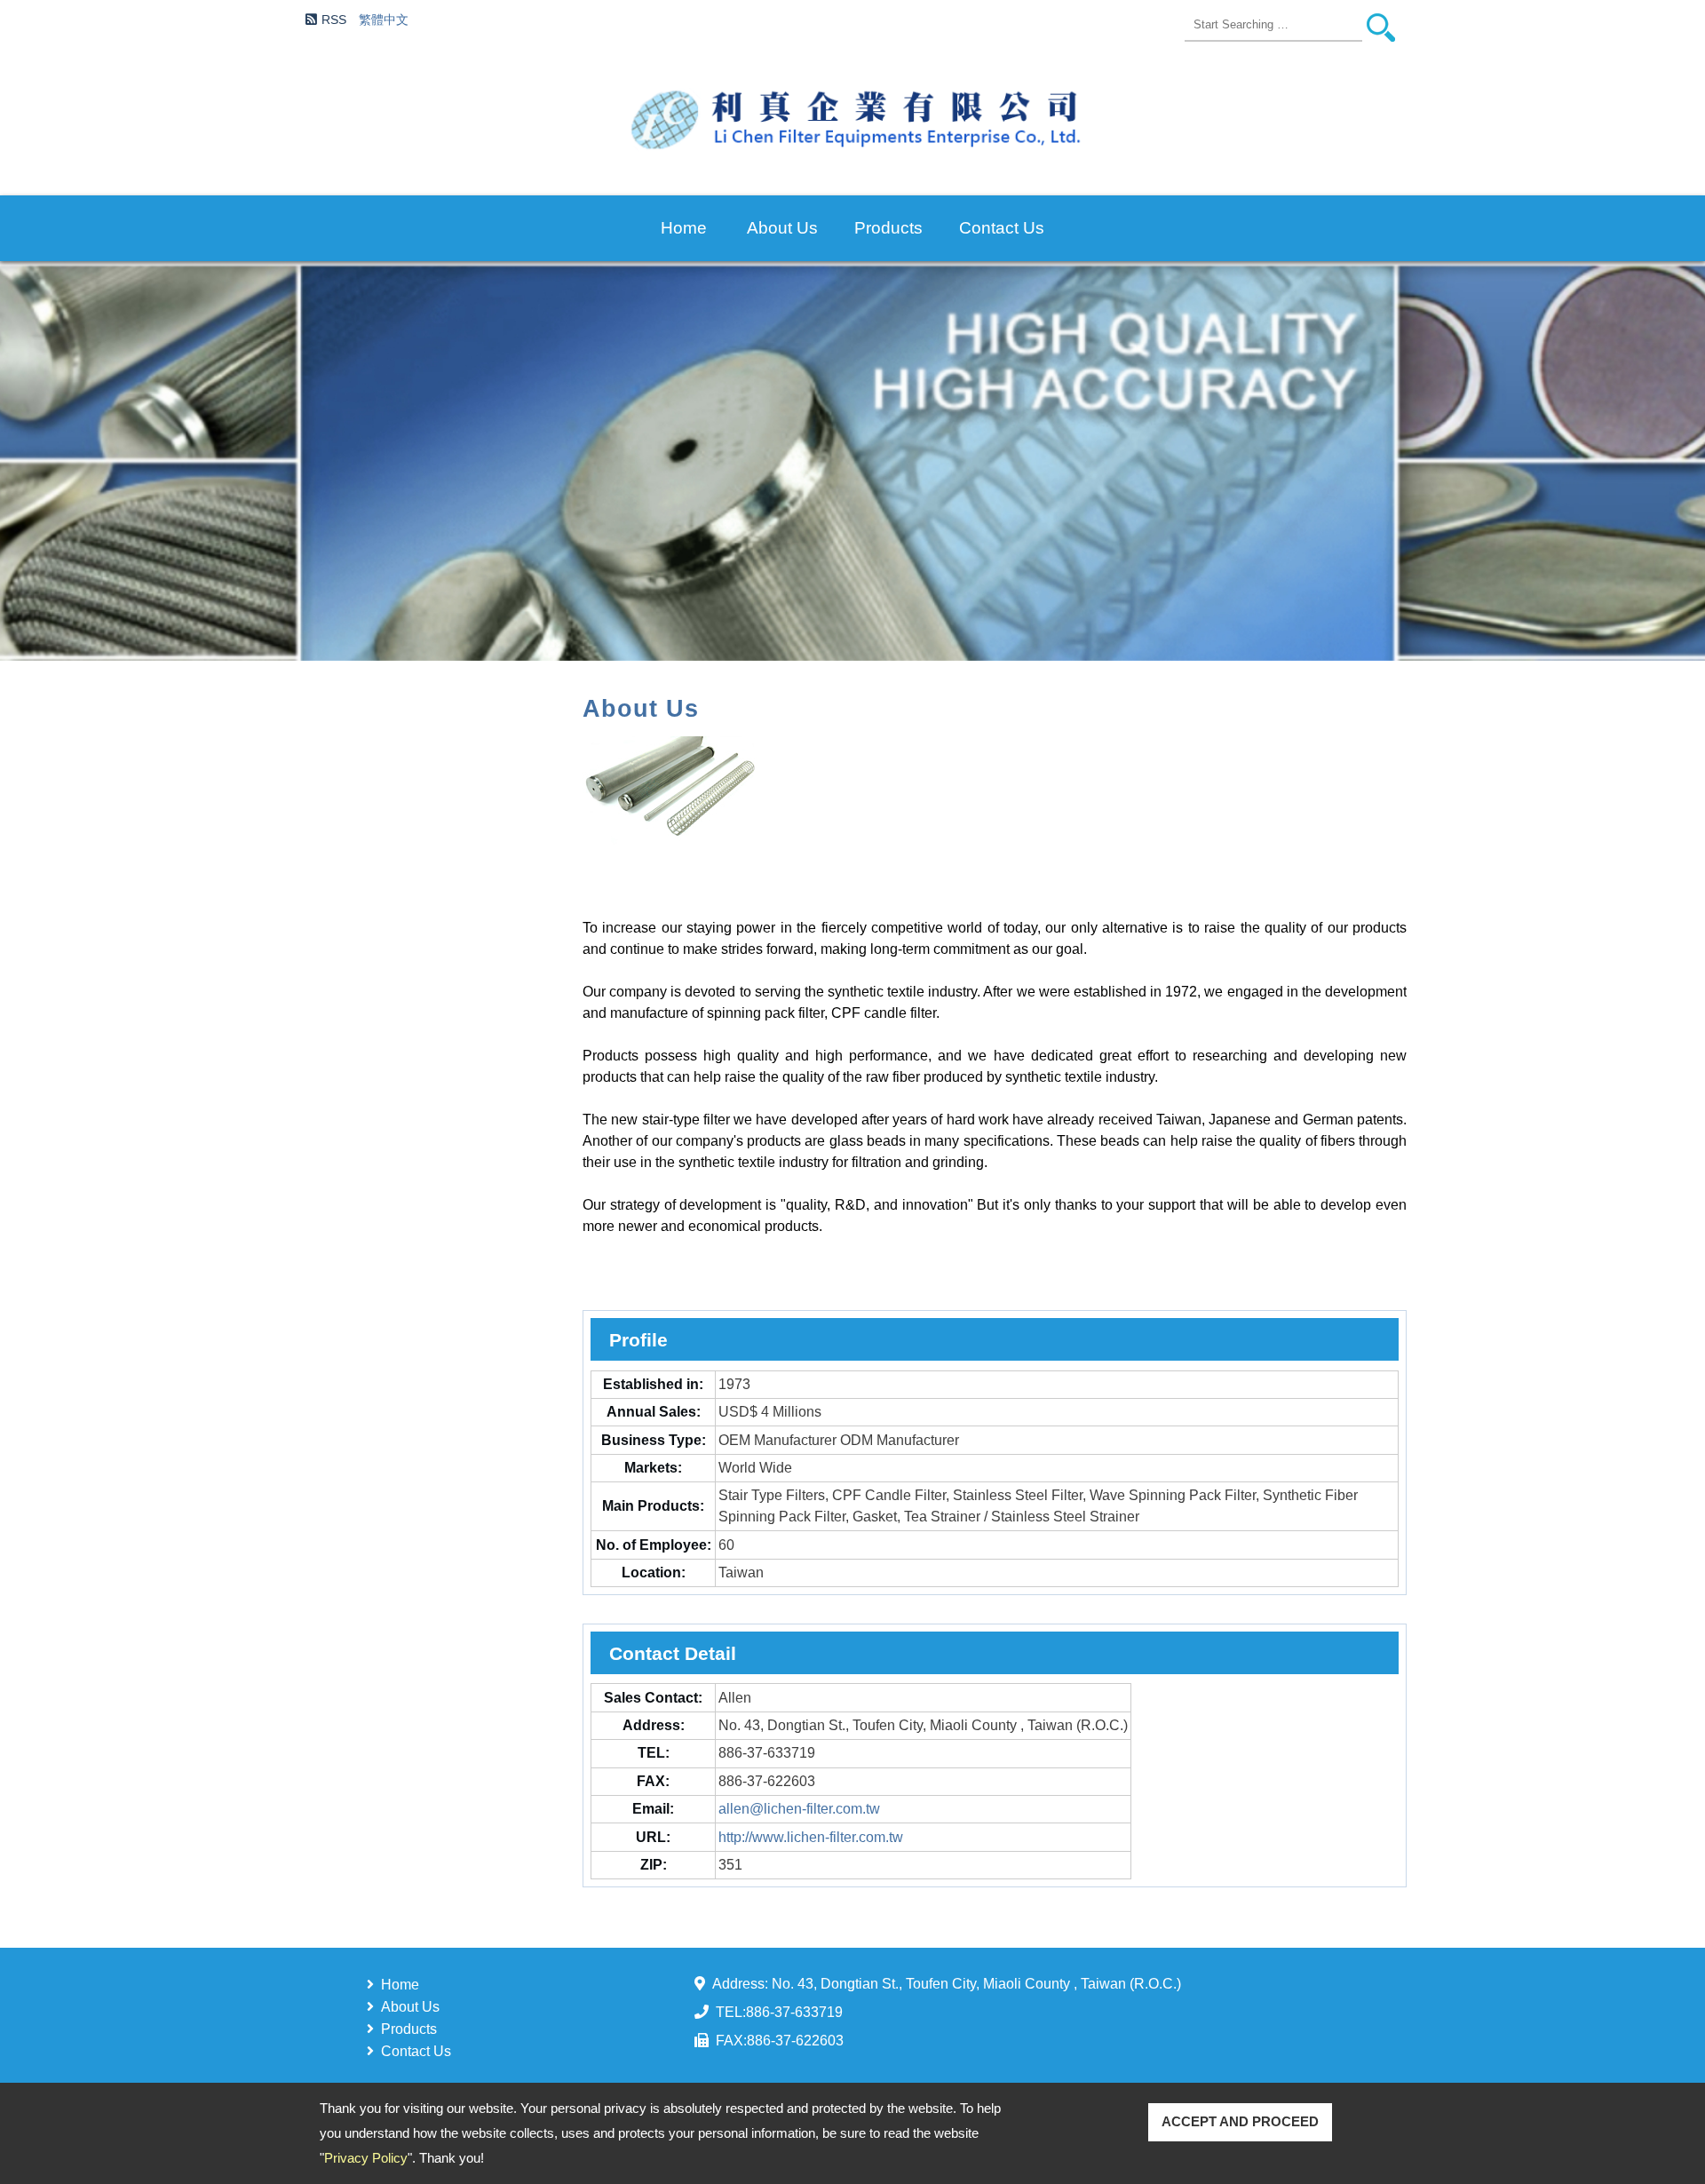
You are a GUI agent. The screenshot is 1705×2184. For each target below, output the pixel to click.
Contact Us (1002, 228)
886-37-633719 (794, 2012)
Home (684, 228)
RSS (333, 20)
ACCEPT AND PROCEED (1240, 2121)
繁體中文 (384, 20)
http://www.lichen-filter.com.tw (811, 1837)
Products (888, 228)
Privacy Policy (366, 2158)
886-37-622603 (795, 2041)
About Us (782, 228)
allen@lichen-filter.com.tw (799, 1809)
